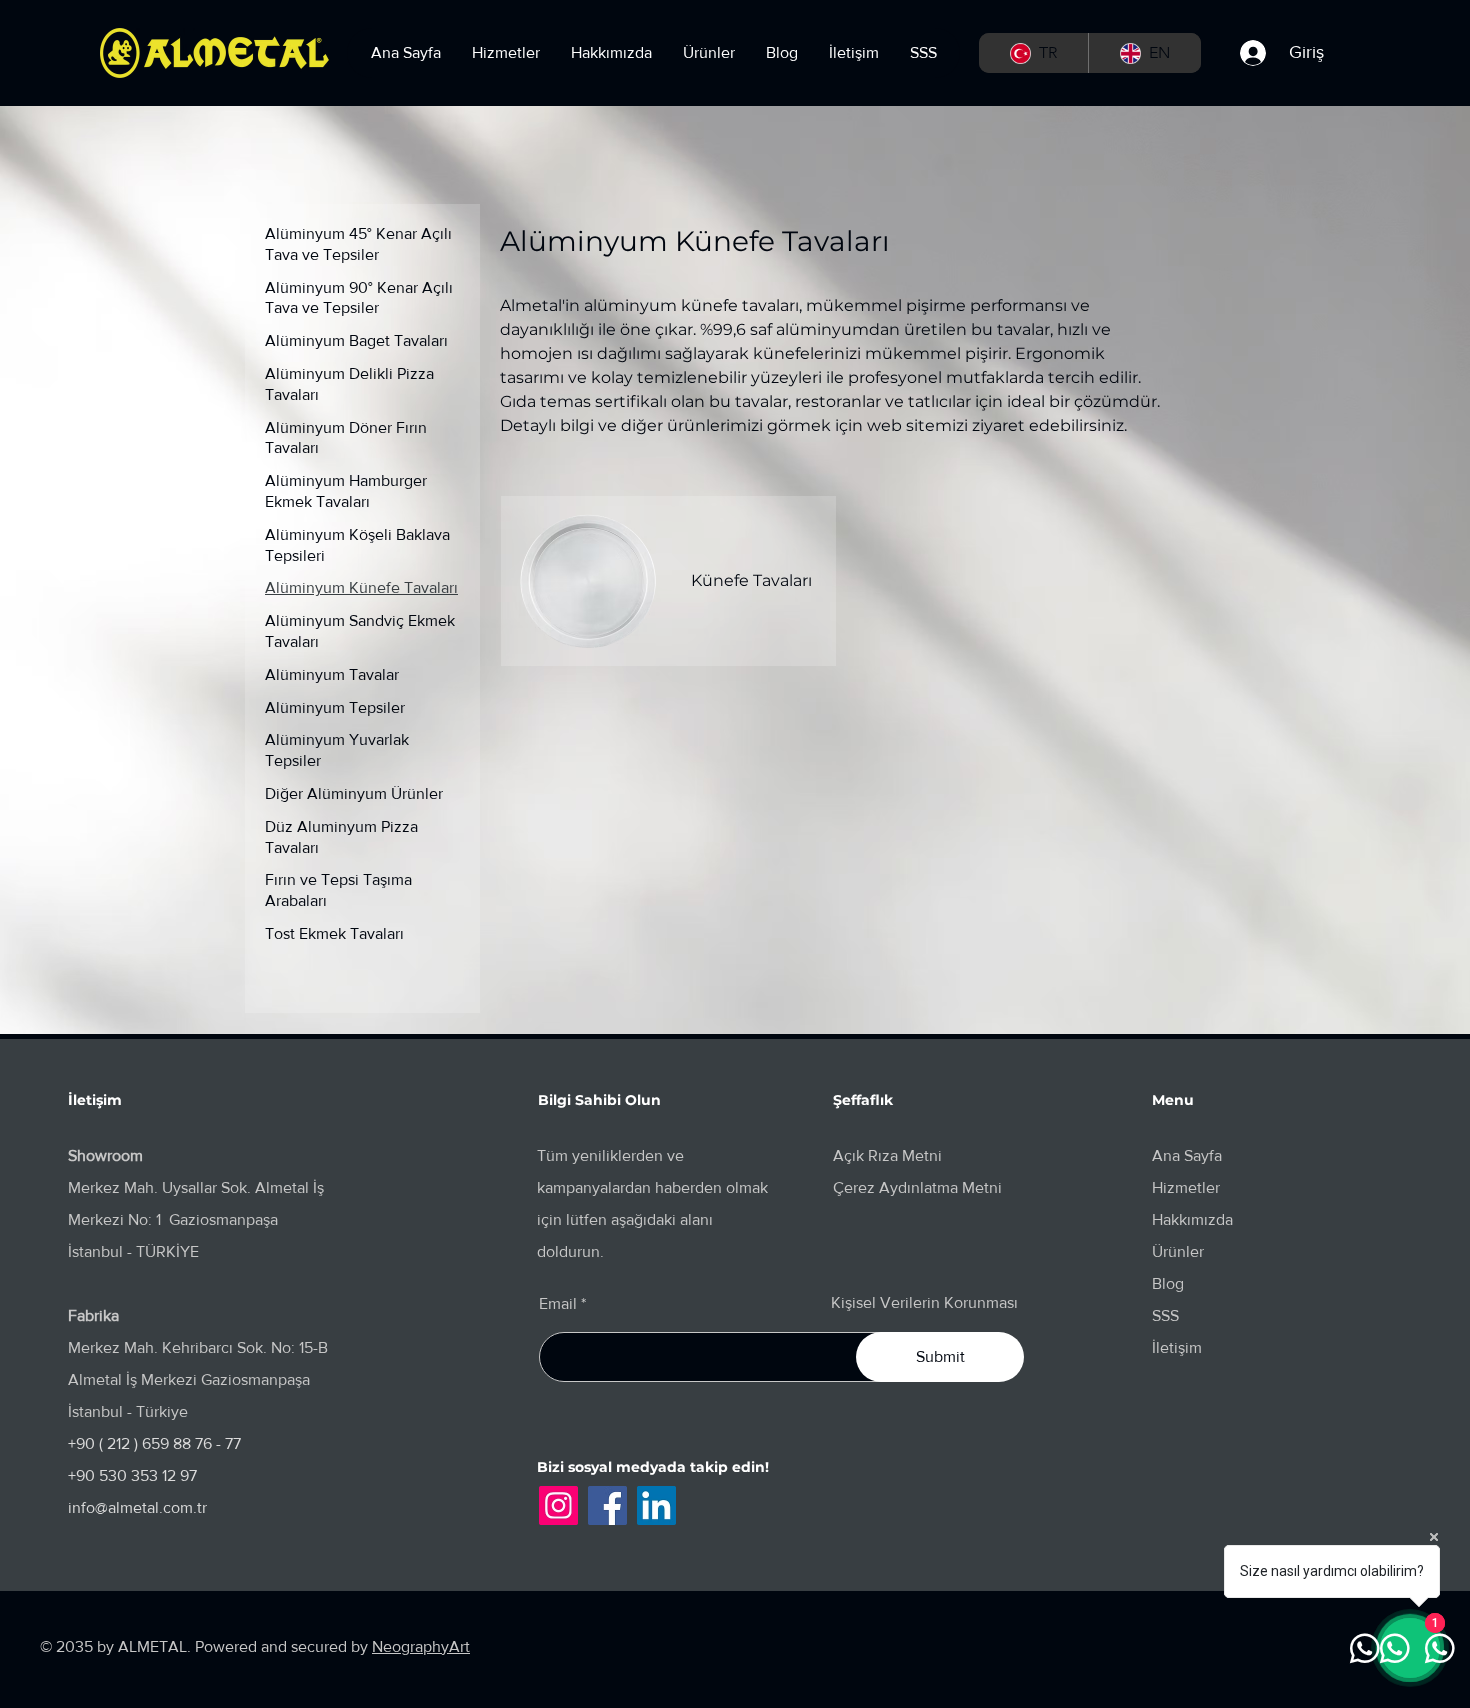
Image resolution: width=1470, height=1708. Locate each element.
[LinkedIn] (656, 1505)
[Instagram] (558, 1505)
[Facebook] (607, 1505)
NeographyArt (421, 1646)
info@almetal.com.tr (137, 1507)
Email (558, 1304)
